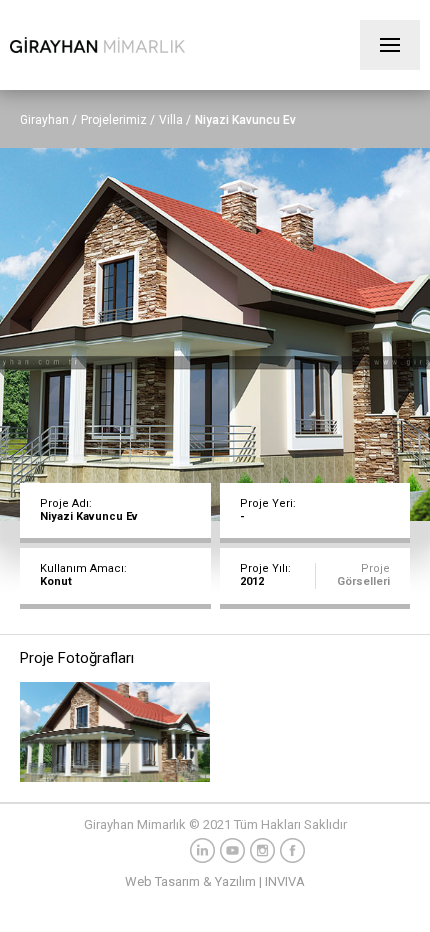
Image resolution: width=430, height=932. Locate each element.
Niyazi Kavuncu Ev (245, 120)
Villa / (175, 120)
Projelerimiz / (118, 120)
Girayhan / (48, 120)
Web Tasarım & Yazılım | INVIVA (215, 881)
